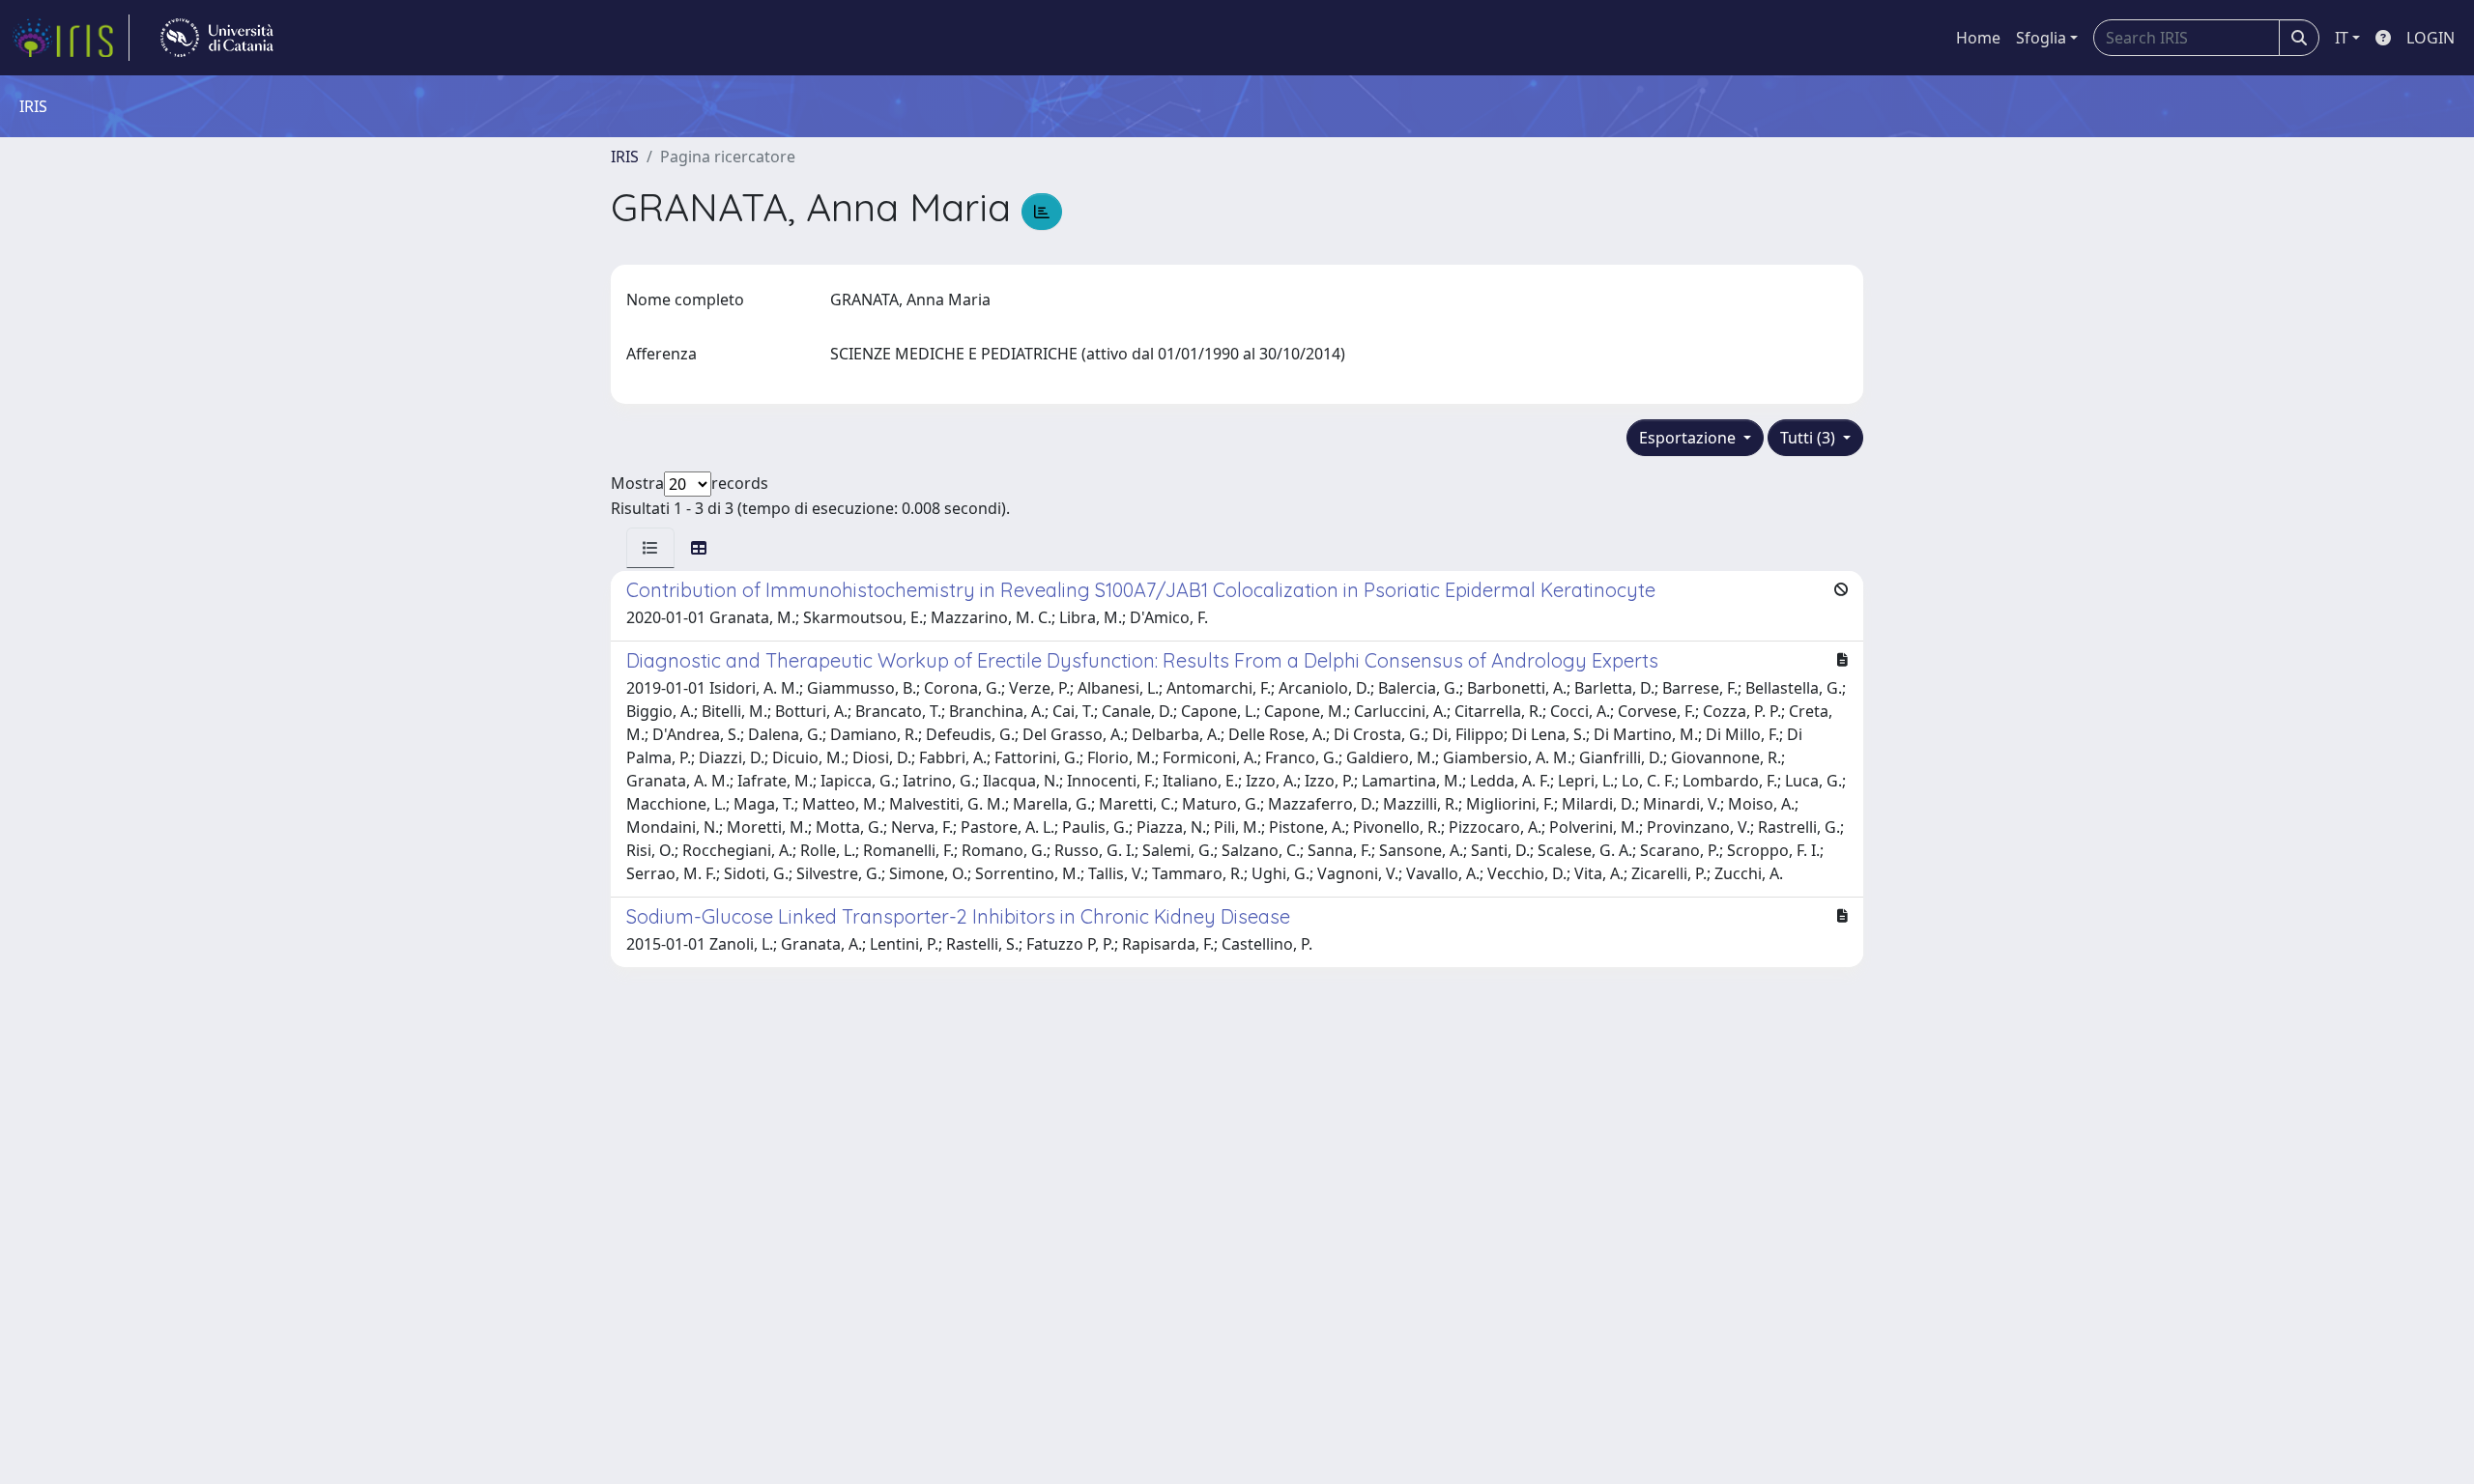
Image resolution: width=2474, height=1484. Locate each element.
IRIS (625, 157)
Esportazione (1689, 438)
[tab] (650, 548)
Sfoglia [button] (2041, 38)
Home (1978, 38)
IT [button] (2342, 38)
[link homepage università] (217, 38)
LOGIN (2431, 38)
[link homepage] (71, 38)
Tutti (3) (1810, 438)
